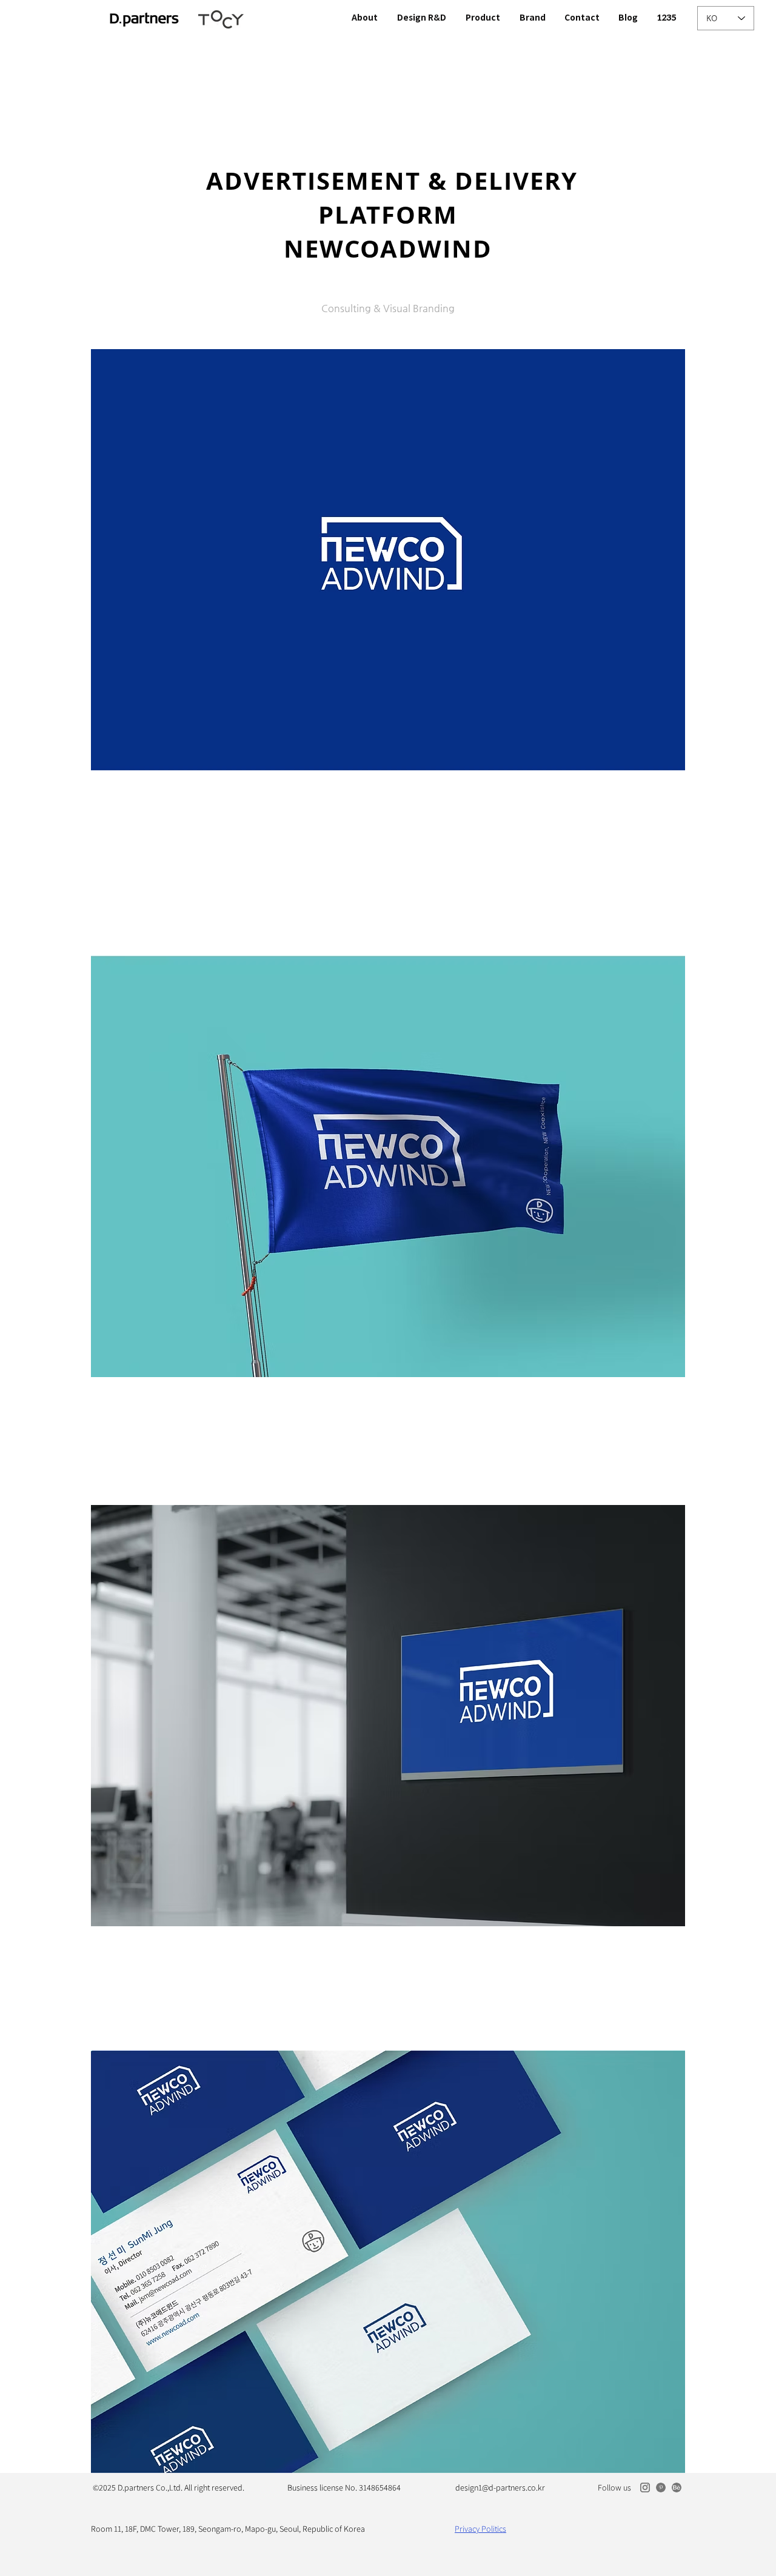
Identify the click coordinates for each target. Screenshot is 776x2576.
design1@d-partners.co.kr (500, 2488)
